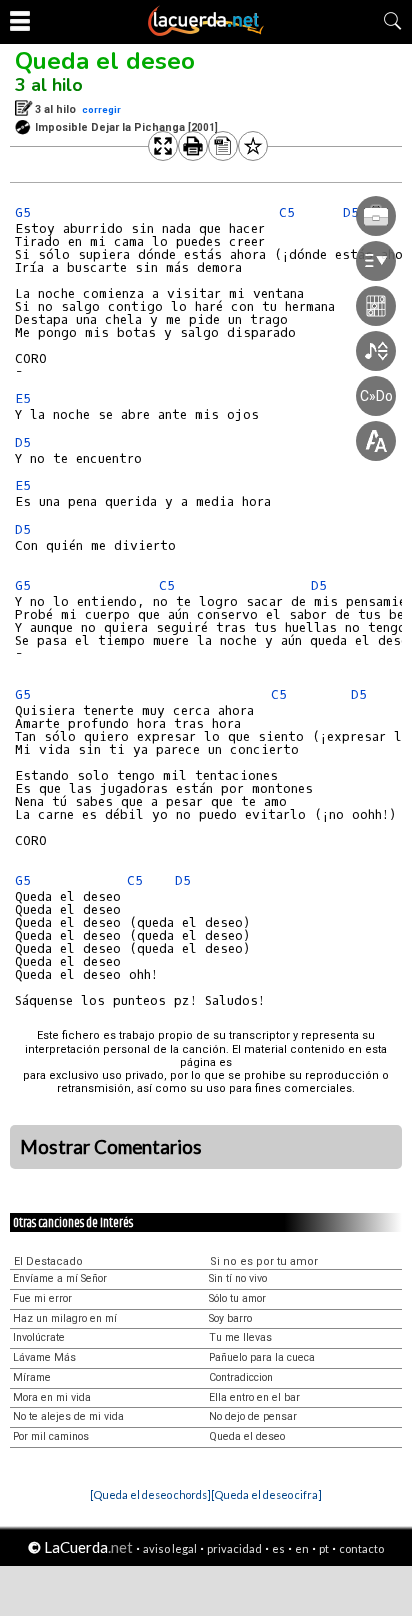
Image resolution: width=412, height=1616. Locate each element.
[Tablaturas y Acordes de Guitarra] (206, 32)
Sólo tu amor (237, 1298)
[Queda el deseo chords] (150, 1494)
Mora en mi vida (52, 1397)
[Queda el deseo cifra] (266, 1494)
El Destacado (48, 1261)
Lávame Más (44, 1357)
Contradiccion (241, 1377)
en (302, 1548)
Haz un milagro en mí (65, 1318)
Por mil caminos (51, 1436)
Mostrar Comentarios (111, 1147)
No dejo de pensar (253, 1416)
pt (324, 1548)
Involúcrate (39, 1337)
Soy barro (230, 1318)
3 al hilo (49, 85)
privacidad (234, 1548)
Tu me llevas (240, 1337)
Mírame (32, 1377)
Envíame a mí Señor (60, 1278)
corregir (101, 109)
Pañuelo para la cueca (262, 1357)
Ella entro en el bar (254, 1397)
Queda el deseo (105, 61)
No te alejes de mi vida (68, 1416)
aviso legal (170, 1548)
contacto (361, 1548)
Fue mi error (42, 1298)
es (278, 1548)
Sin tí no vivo (238, 1278)
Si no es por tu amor (264, 1261)
